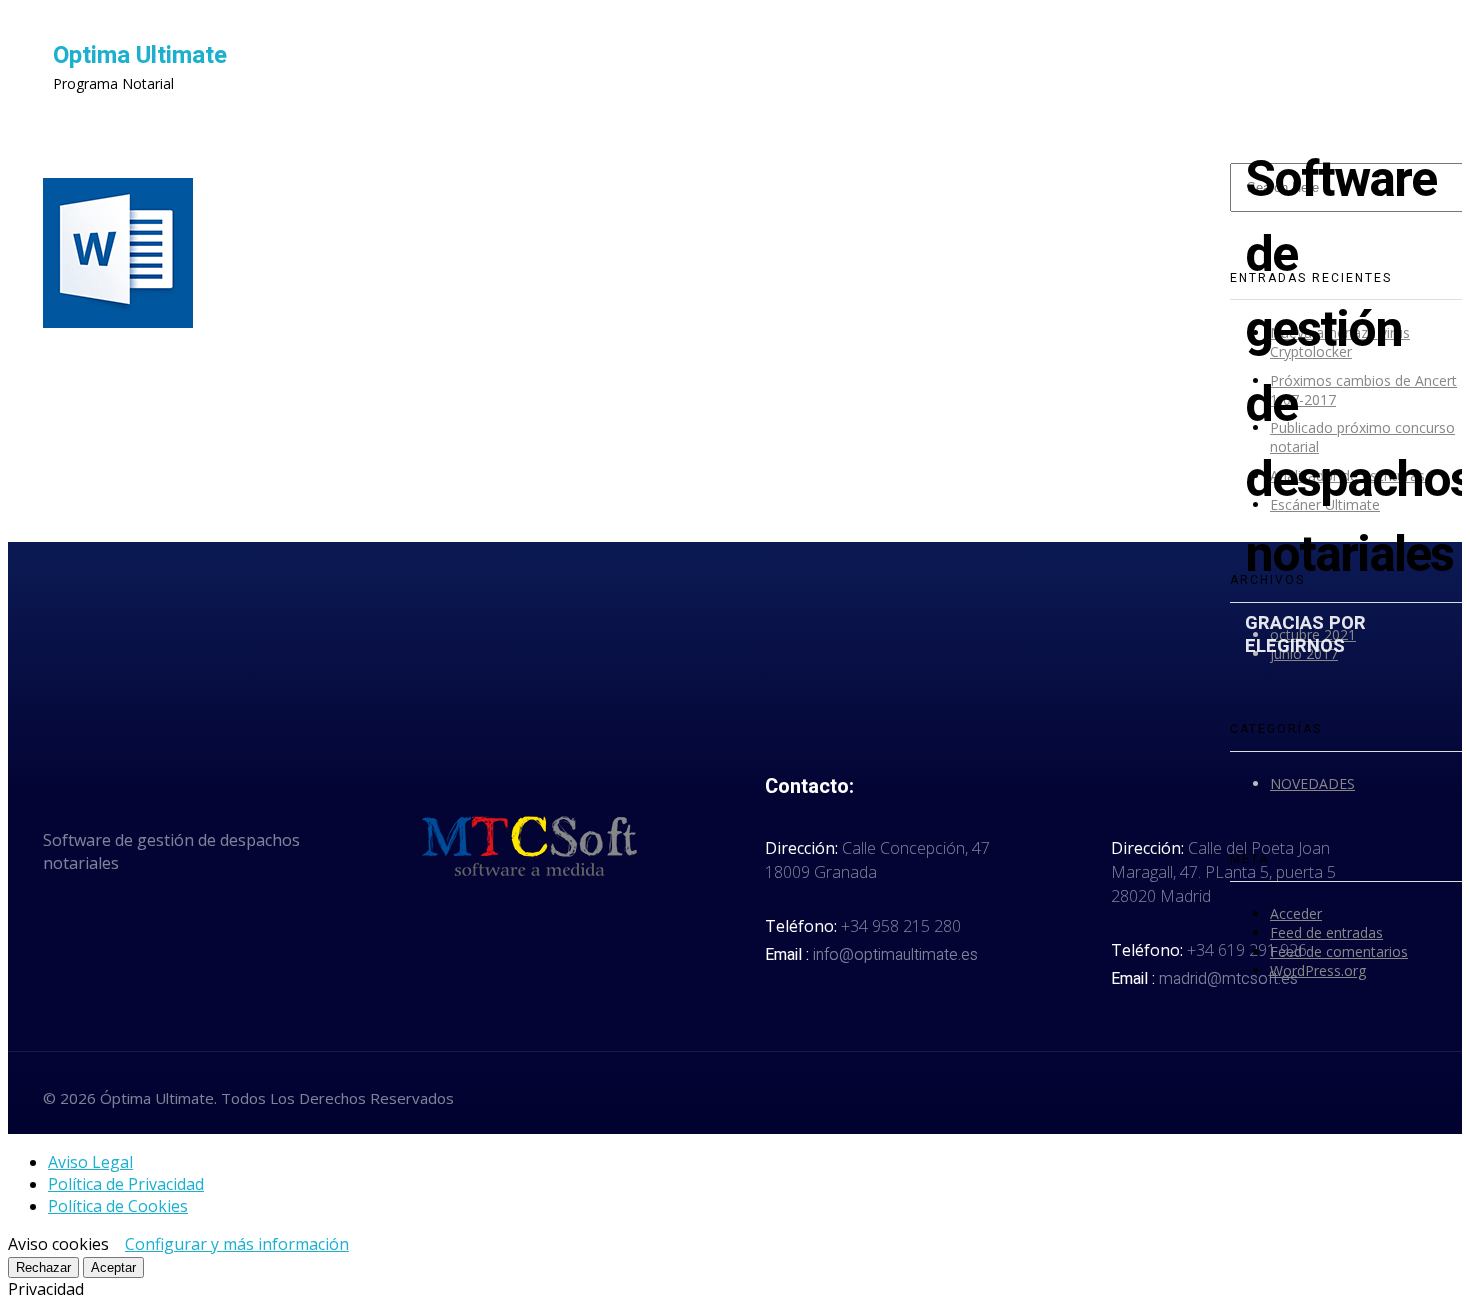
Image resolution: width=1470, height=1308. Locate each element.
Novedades (1312, 783)
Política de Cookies (118, 1206)
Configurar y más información (237, 1244)
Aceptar (113, 1267)
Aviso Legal (90, 1162)
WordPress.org (1318, 970)
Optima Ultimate (140, 55)
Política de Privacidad (126, 1184)
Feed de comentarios (1339, 951)
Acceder (1296, 913)
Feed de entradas (1326, 932)
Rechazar (43, 1267)
